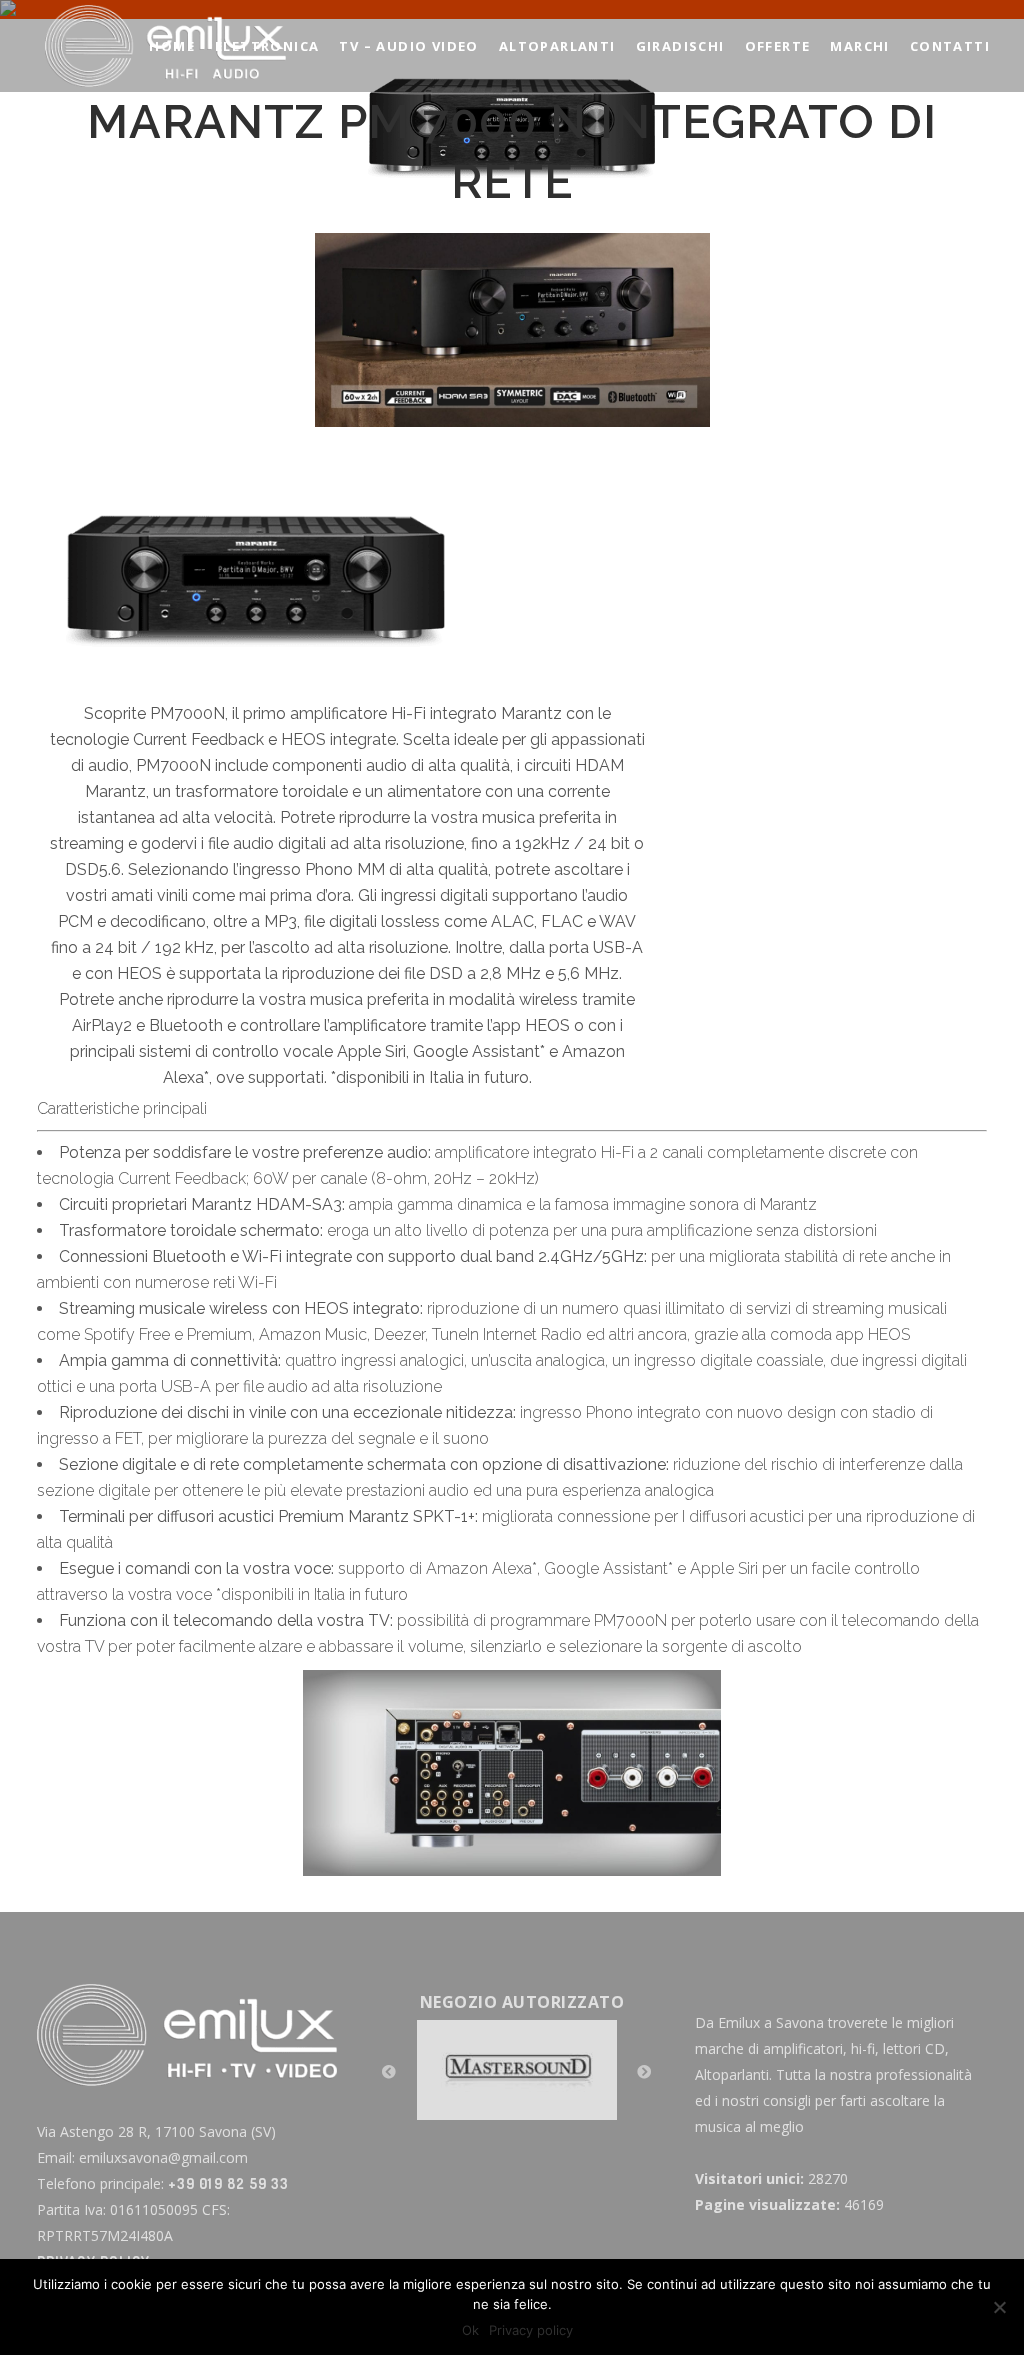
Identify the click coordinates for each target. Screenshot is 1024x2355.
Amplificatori (399, 218)
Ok (470, 2330)
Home (330, 218)
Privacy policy (531, 2330)
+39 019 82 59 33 (229, 2183)
